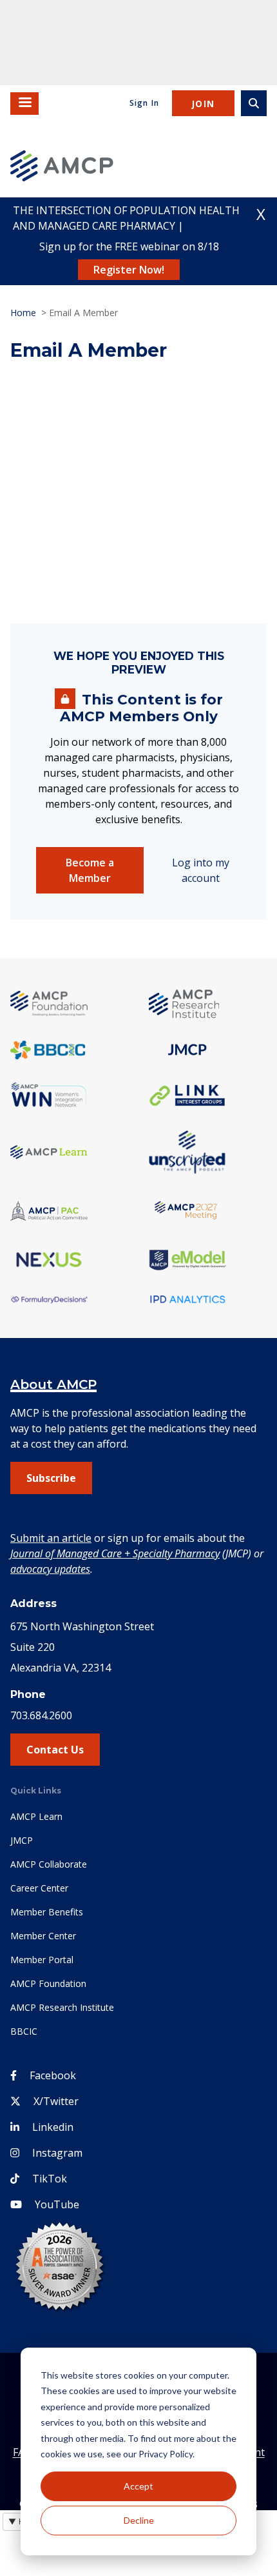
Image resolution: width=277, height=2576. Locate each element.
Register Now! (129, 270)
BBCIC (24, 2031)
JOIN (203, 104)
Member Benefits (47, 1912)
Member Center (43, 1936)
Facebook (53, 2075)
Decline (139, 2520)
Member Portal (42, 1960)
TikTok (50, 2179)
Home (23, 313)
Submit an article (51, 1538)
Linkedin (53, 2127)
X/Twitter (56, 2101)
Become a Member (90, 870)
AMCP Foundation (48, 1983)
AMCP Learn (36, 1816)
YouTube (57, 2204)
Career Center (39, 1888)
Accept (138, 2486)
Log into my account (201, 870)
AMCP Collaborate (49, 1864)
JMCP (22, 1840)
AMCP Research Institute (62, 2007)
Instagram (57, 2153)
